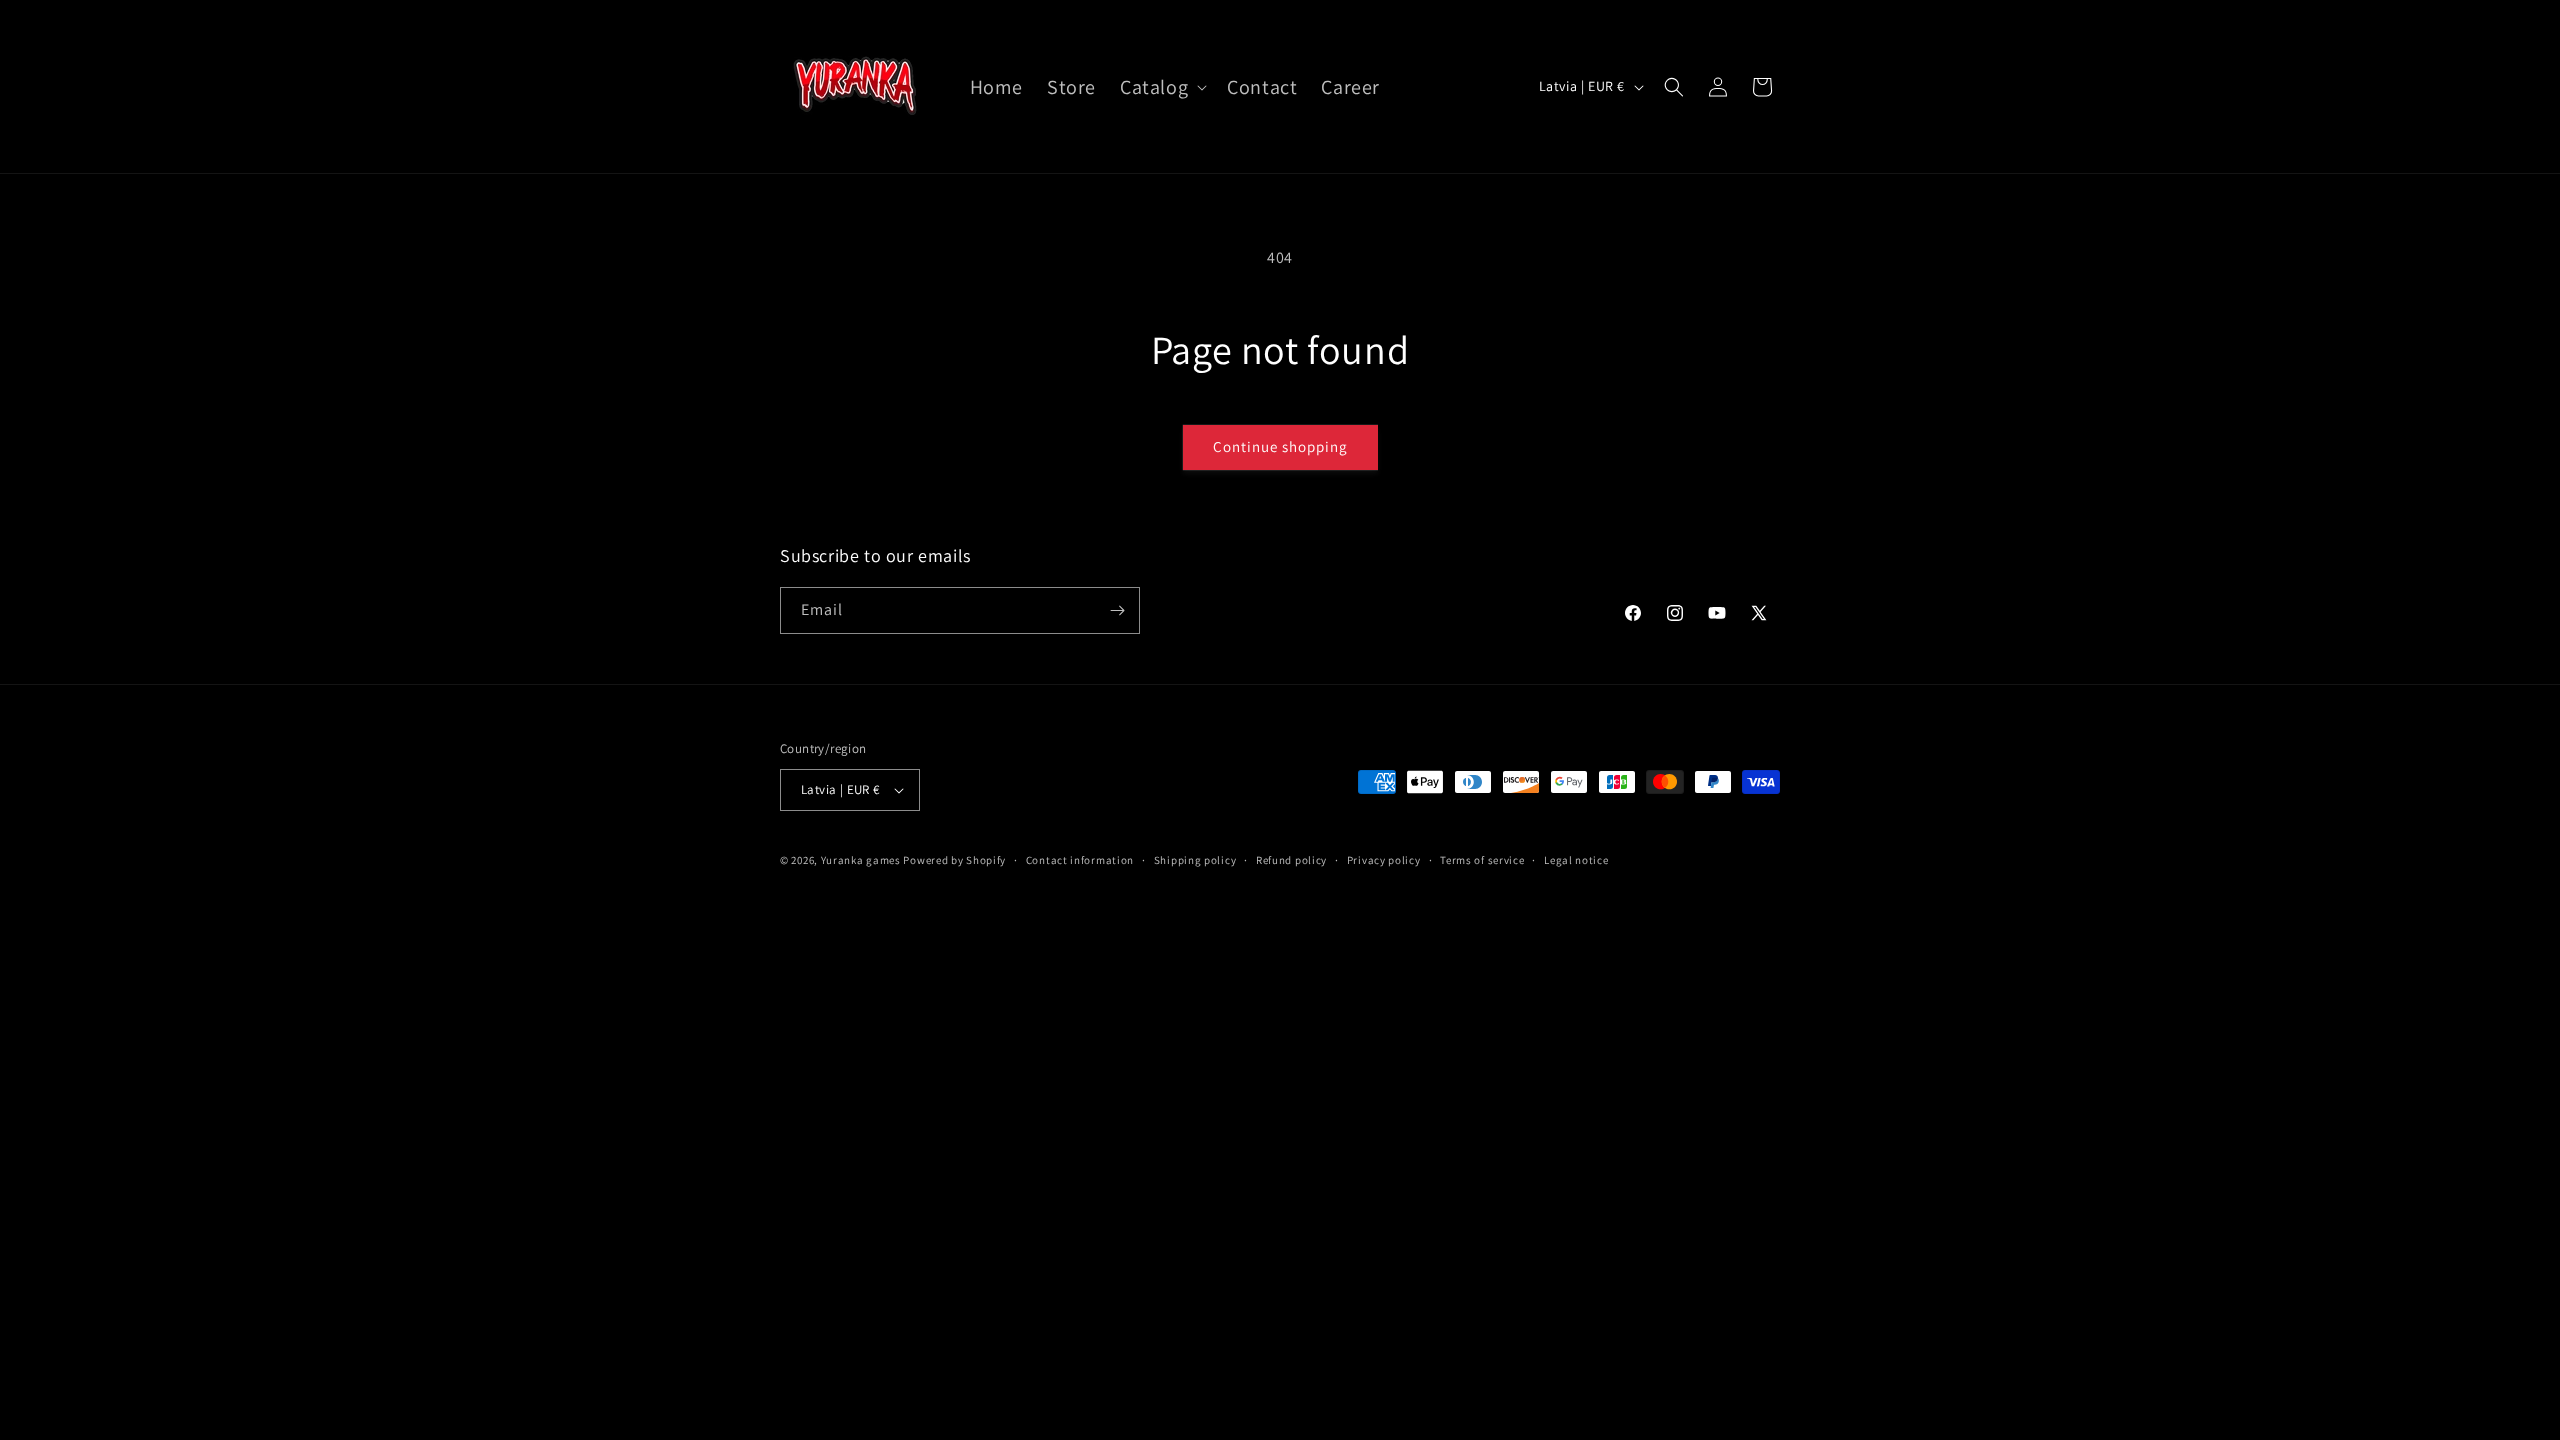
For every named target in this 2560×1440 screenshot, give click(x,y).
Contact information (1080, 860)
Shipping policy (1195, 860)
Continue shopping (1280, 446)
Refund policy (1291, 860)
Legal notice (1576, 860)
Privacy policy (1384, 860)
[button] (1161, 87)
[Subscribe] (1117, 610)
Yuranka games (861, 860)
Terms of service (1482, 860)
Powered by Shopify (954, 860)
